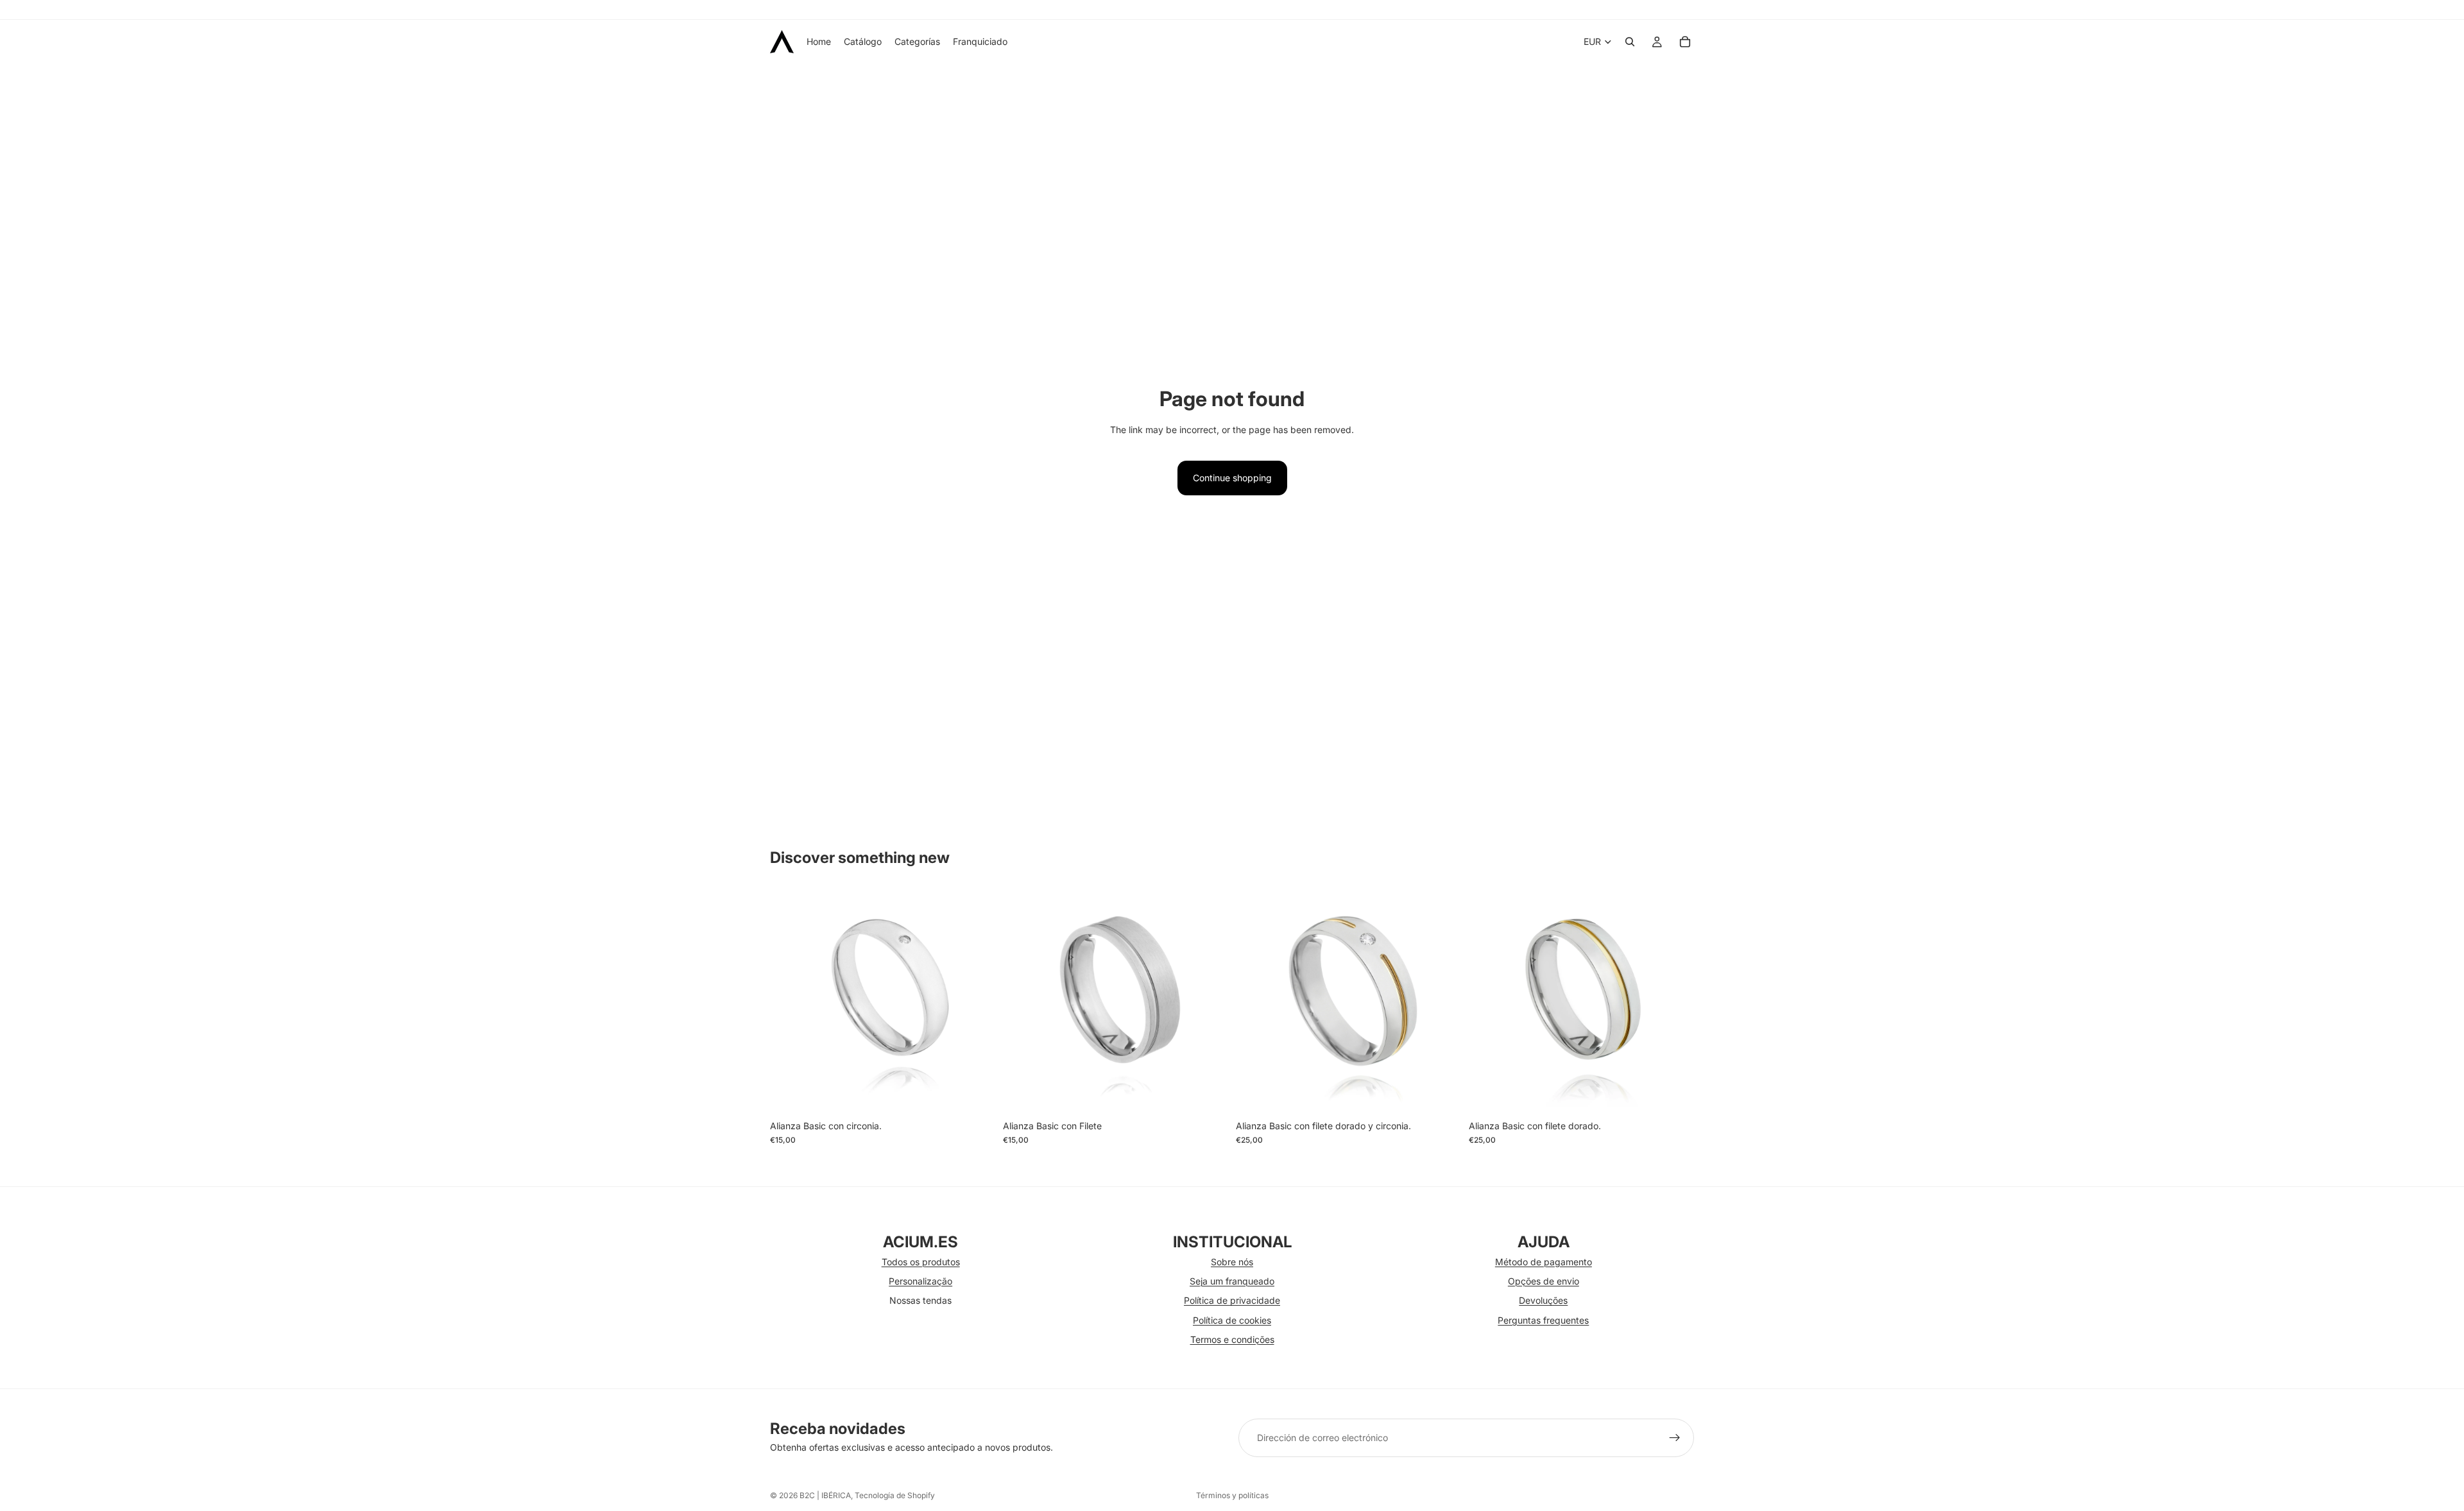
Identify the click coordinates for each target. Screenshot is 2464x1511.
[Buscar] (1630, 42)
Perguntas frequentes (1543, 1320)
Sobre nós (1232, 1262)
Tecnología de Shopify (895, 1495)
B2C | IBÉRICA (825, 1495)
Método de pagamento (1544, 1262)
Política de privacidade (1232, 1300)
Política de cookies (1232, 1320)
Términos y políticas (1232, 1495)
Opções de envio (1544, 1281)
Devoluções (1543, 1300)
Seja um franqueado (1232, 1281)
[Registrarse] (1675, 1438)
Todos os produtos (921, 1262)
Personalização (920, 1281)
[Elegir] (975, 1094)
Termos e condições (1232, 1339)
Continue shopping (1232, 478)
